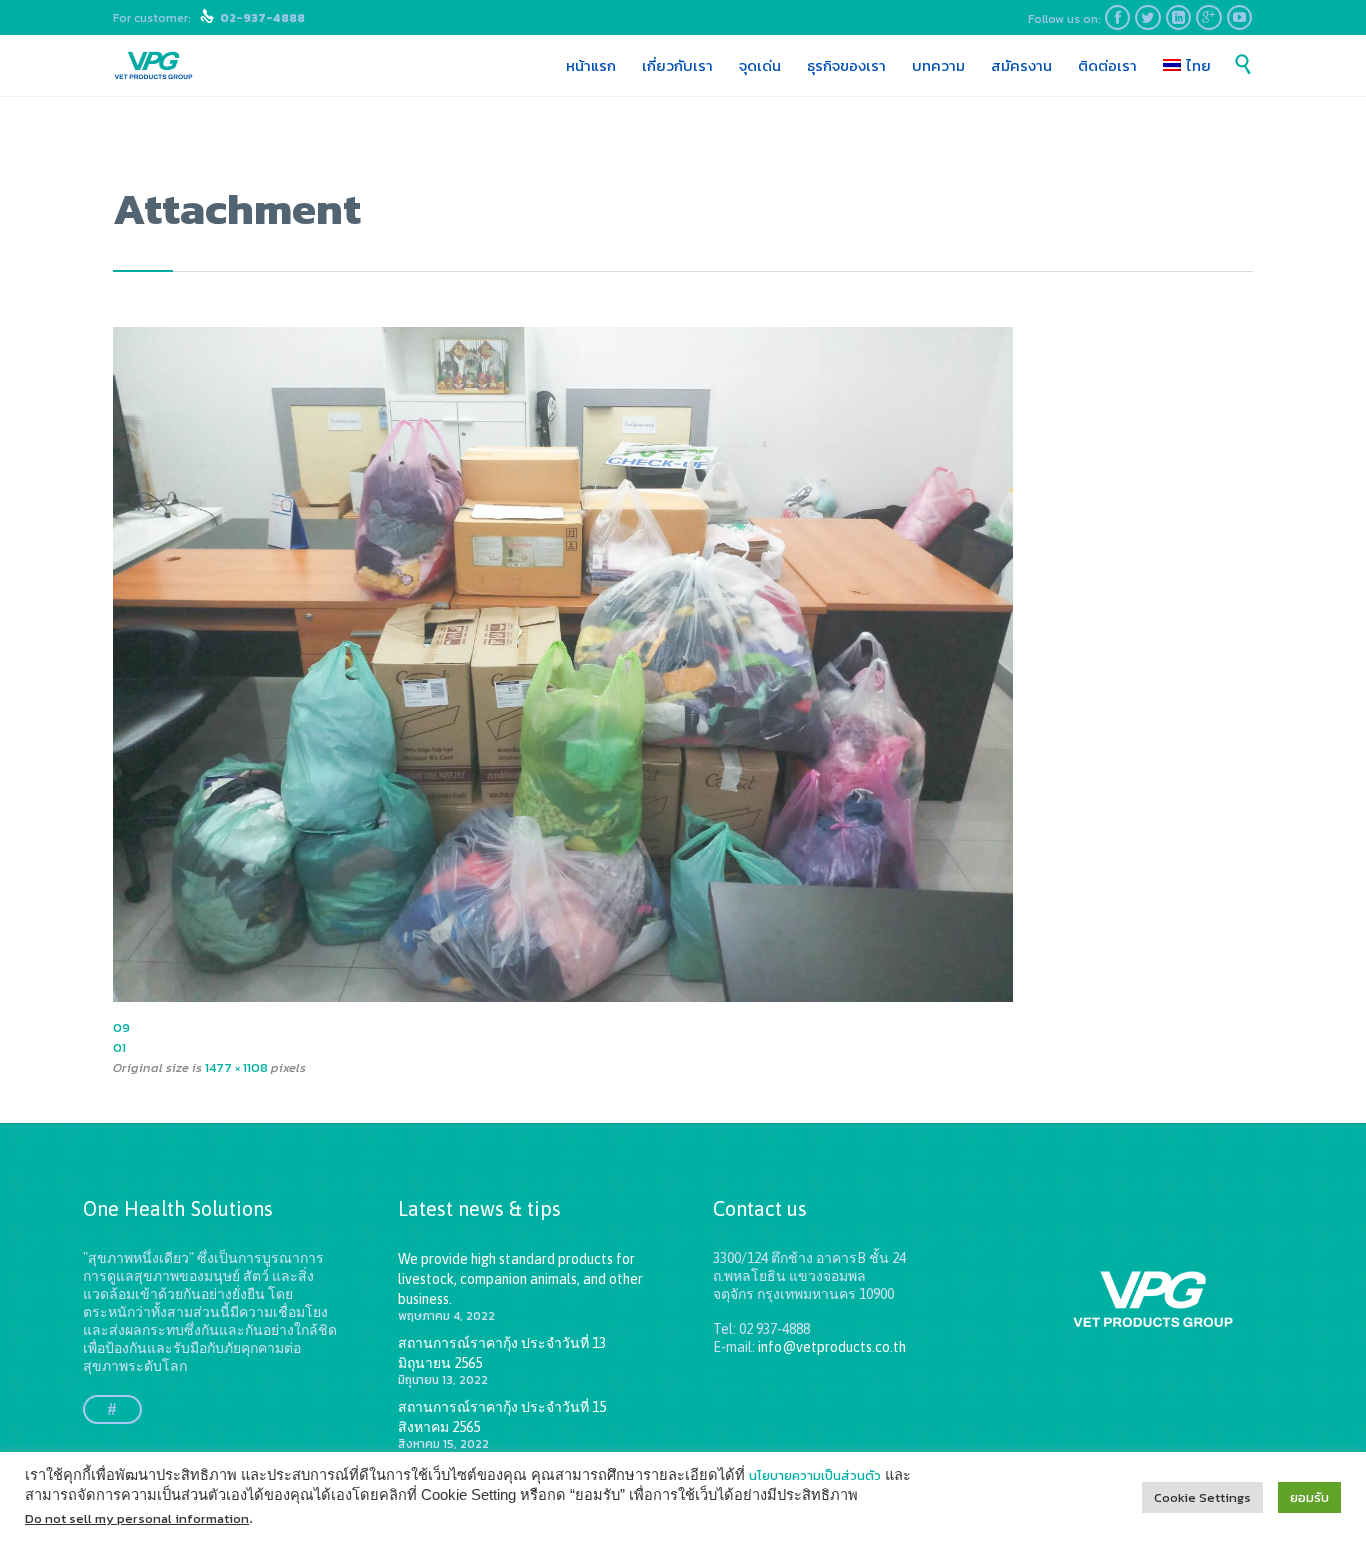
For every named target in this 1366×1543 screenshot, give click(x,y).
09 (121, 1027)
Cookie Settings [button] (1202, 1497)
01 (119, 1047)
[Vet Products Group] (153, 66)
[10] (683, 664)
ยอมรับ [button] (1309, 1497)
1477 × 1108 (236, 1067)
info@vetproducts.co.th (832, 1347)
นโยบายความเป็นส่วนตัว (815, 1475)
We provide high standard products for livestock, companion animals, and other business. (520, 1279)
